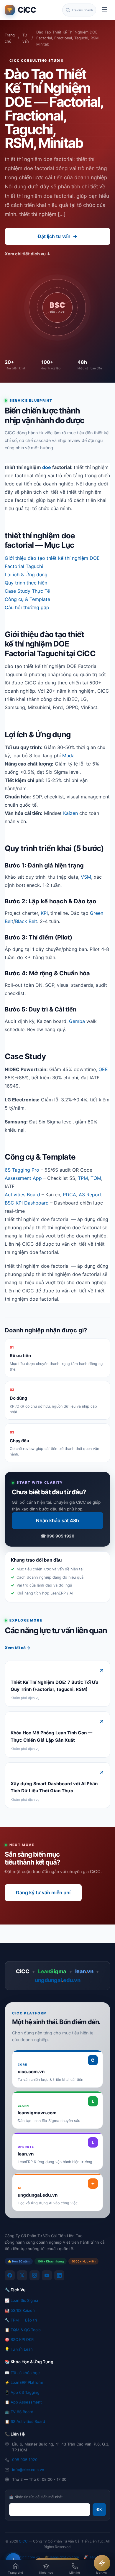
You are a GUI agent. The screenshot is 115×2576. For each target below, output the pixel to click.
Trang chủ (10, 38)
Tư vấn (26, 38)
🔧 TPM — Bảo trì (21, 2320)
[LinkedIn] (59, 2275)
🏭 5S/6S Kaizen (20, 2310)
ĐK (99, 2509)
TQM (96, 1178)
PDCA (69, 1195)
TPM (83, 1178)
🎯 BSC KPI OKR (19, 2339)
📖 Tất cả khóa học (22, 2373)
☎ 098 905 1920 (57, 1536)
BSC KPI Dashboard (27, 1203)
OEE (103, 1069)
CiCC (23, 2541)
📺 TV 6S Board (19, 2412)
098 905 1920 (25, 2460)
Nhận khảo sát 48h (57, 1520)
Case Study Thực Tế (27, 591)
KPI (44, 913)
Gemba (77, 1021)
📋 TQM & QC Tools (23, 2330)
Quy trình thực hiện (26, 583)
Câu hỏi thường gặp (27, 607)
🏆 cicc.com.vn (27, 2557)
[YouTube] (47, 2275)
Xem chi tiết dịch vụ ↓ (28, 254)
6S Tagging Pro (22, 1170)
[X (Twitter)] (22, 2275)
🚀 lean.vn (92, 2557)
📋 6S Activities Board (25, 2421)
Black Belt (26, 921)
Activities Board (22, 1195)
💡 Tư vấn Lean (19, 2349)
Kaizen (70, 813)
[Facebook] (10, 2275)
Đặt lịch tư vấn (57, 236)
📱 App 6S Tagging (22, 2392)
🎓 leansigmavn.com (62, 2557)
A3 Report (90, 1195)
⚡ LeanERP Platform (24, 2382)
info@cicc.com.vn (28, 2470)
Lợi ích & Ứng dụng (26, 575)
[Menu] (104, 10)
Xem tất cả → (18, 1648)
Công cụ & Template (27, 599)
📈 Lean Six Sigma (21, 2300)
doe (47, 467)
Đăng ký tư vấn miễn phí (43, 1892)
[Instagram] (34, 2275)
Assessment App (23, 1178)
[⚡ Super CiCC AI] (102, 2563)
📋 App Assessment (23, 2402)
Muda (68, 756)
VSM (86, 877)
